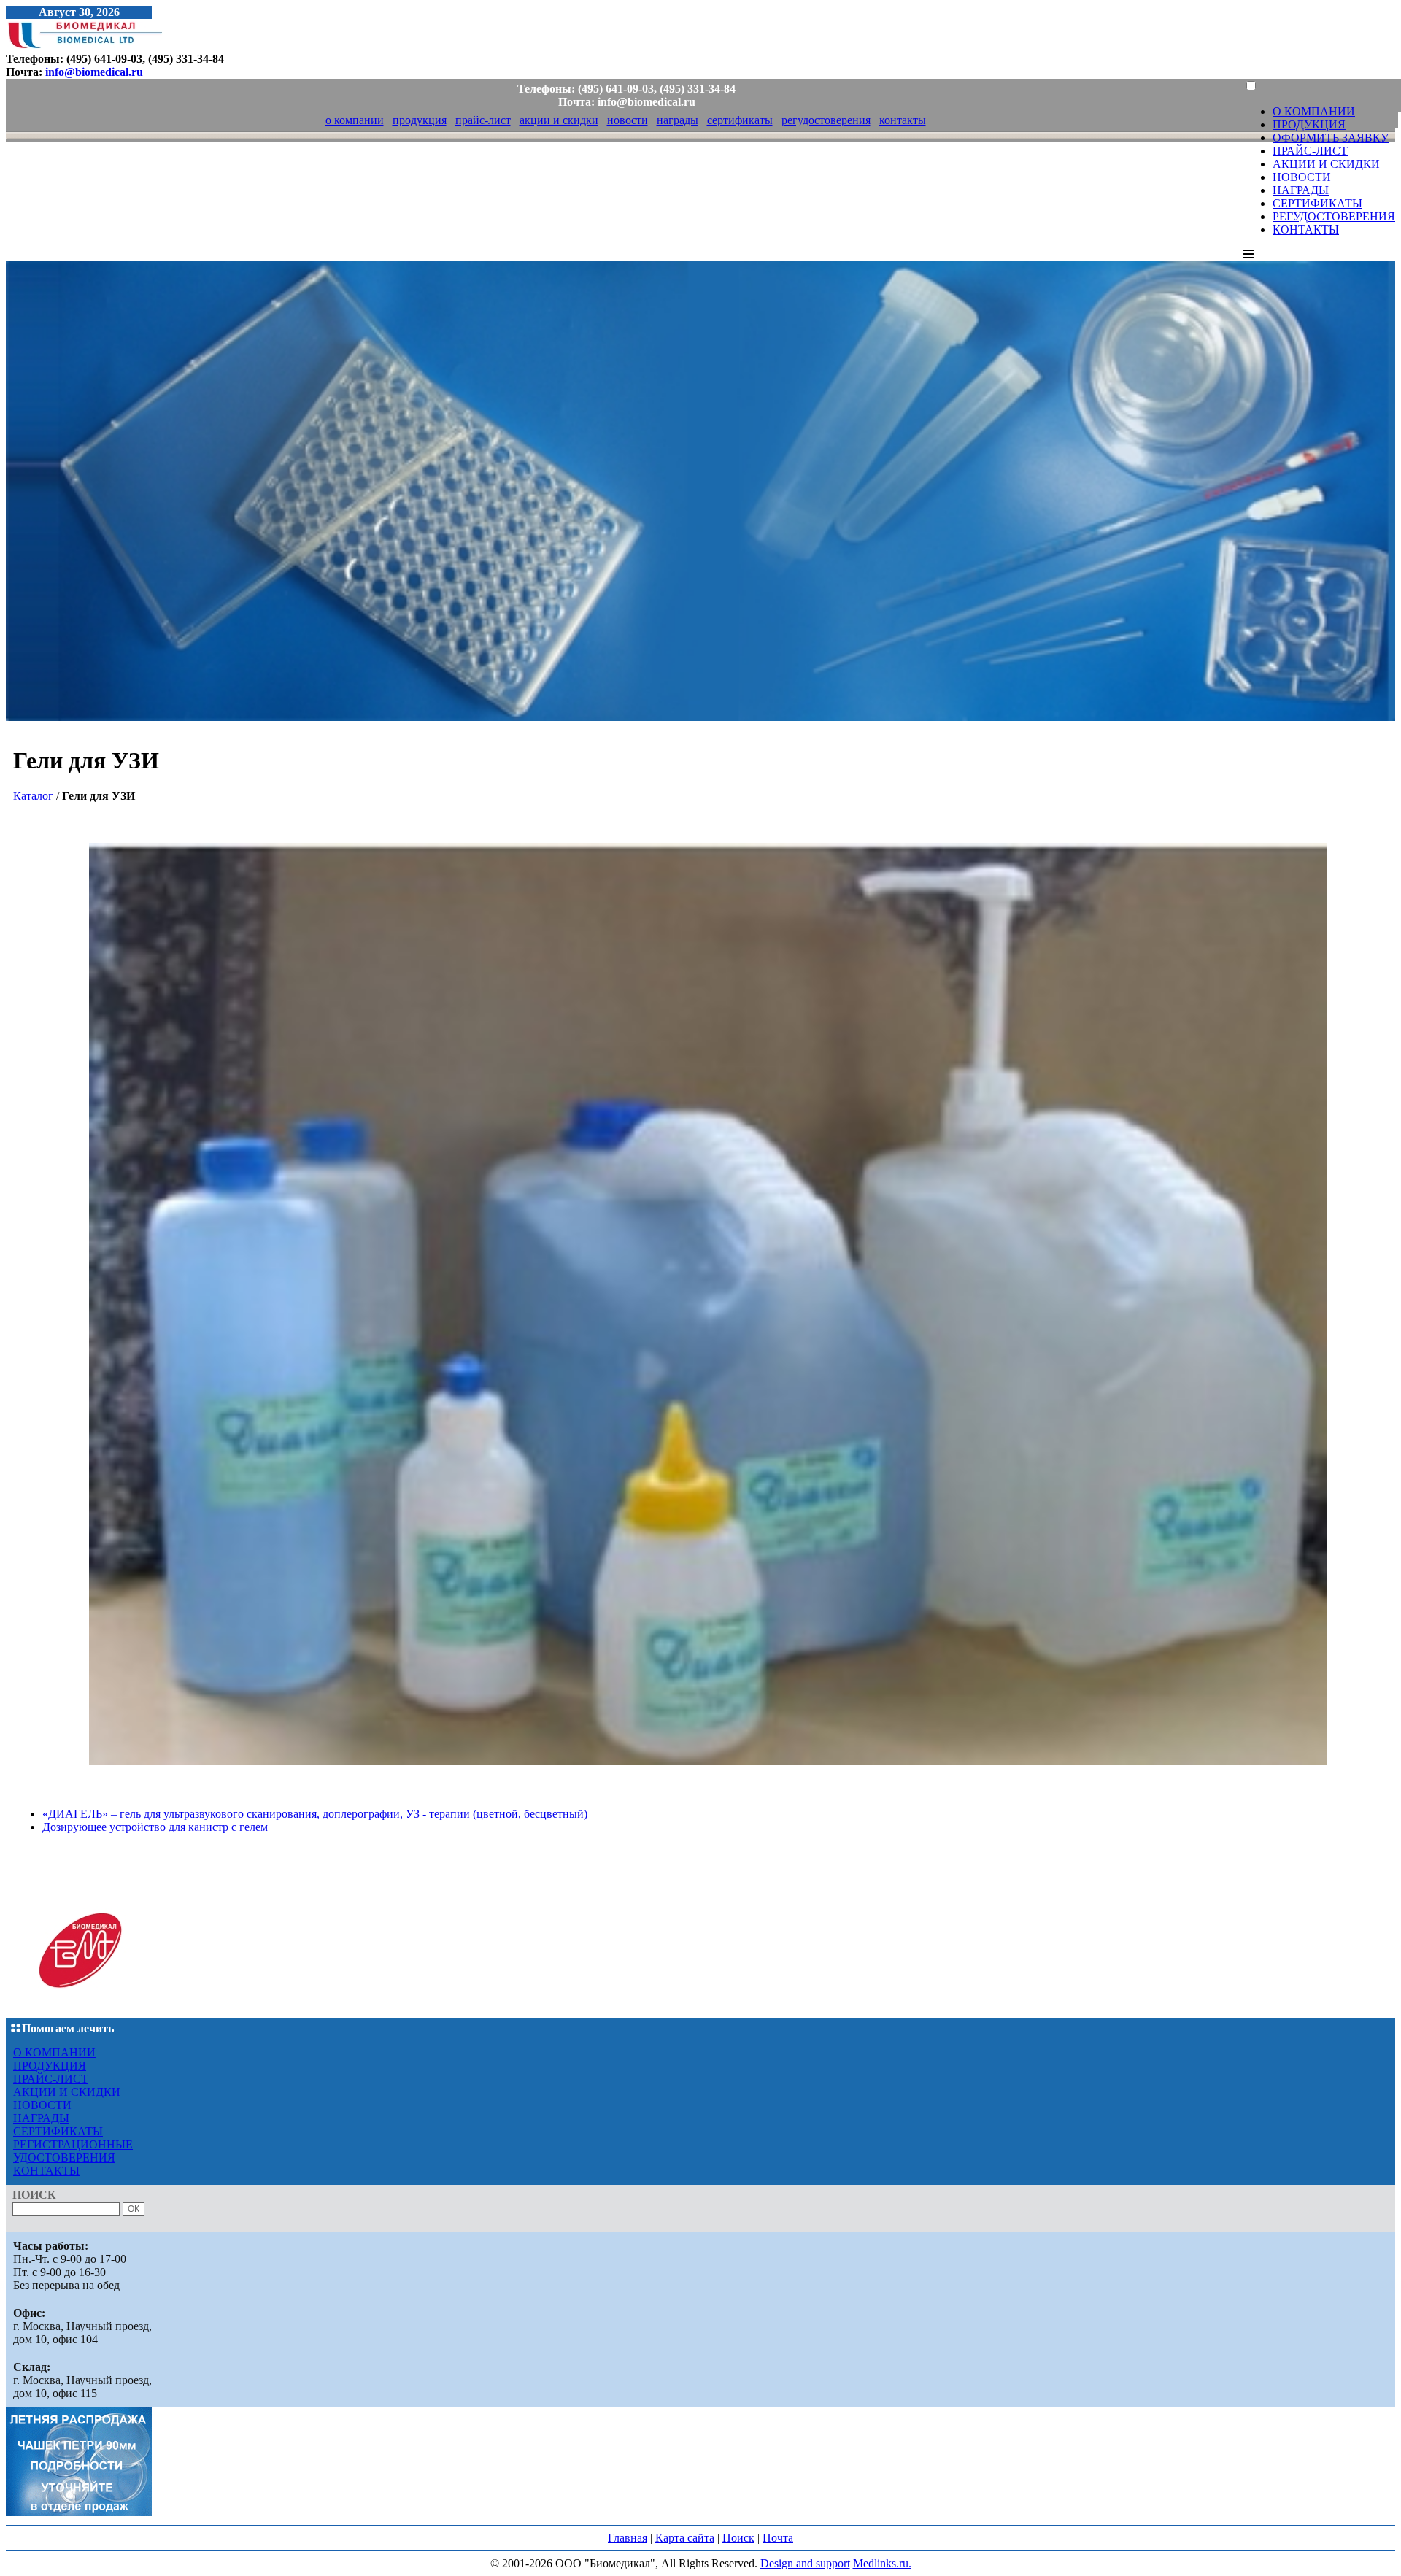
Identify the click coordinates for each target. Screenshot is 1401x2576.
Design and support (805, 2563)
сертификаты (740, 120)
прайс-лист (483, 120)
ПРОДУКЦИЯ (1309, 124)
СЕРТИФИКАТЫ (1317, 203)
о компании (355, 120)
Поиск (738, 2538)
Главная (628, 2538)
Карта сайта (685, 2538)
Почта (778, 2538)
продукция (420, 120)
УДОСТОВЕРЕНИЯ (64, 2157)
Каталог (33, 796)
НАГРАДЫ (1301, 190)
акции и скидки (559, 120)
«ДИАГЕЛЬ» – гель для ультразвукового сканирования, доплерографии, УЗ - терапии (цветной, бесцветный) (315, 1814)
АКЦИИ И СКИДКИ (1326, 164)
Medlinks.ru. (882, 2563)
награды (678, 120)
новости (628, 120)
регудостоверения (826, 120)
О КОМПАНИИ (1314, 111)
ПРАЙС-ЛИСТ (1310, 151)
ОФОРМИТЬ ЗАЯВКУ (1331, 138)
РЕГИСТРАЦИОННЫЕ (73, 2144)
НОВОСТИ (1302, 177)
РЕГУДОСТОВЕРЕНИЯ (1334, 216)
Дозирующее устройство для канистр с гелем (155, 1827)
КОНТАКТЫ (1306, 230)
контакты (903, 120)
